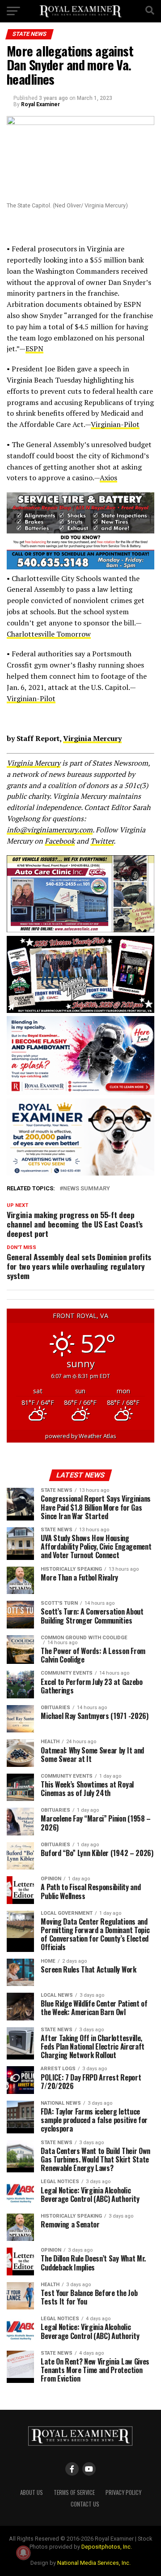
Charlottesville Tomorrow (49, 634)
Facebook (60, 841)
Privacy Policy (123, 2492)
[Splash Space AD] (80, 1092)
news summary (87, 1189)
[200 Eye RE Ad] (80, 1173)
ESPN (34, 349)
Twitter (102, 841)
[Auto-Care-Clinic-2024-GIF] (80, 930)
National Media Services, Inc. (94, 2563)
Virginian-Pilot (115, 424)
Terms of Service (74, 2492)
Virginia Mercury (92, 738)
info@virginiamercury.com (50, 830)
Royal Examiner (40, 104)
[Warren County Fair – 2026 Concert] (80, 1010)
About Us (32, 2492)
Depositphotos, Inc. (107, 2547)
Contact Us (85, 2504)
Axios (108, 478)
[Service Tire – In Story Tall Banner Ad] (80, 567)
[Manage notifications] (23, 2553)
